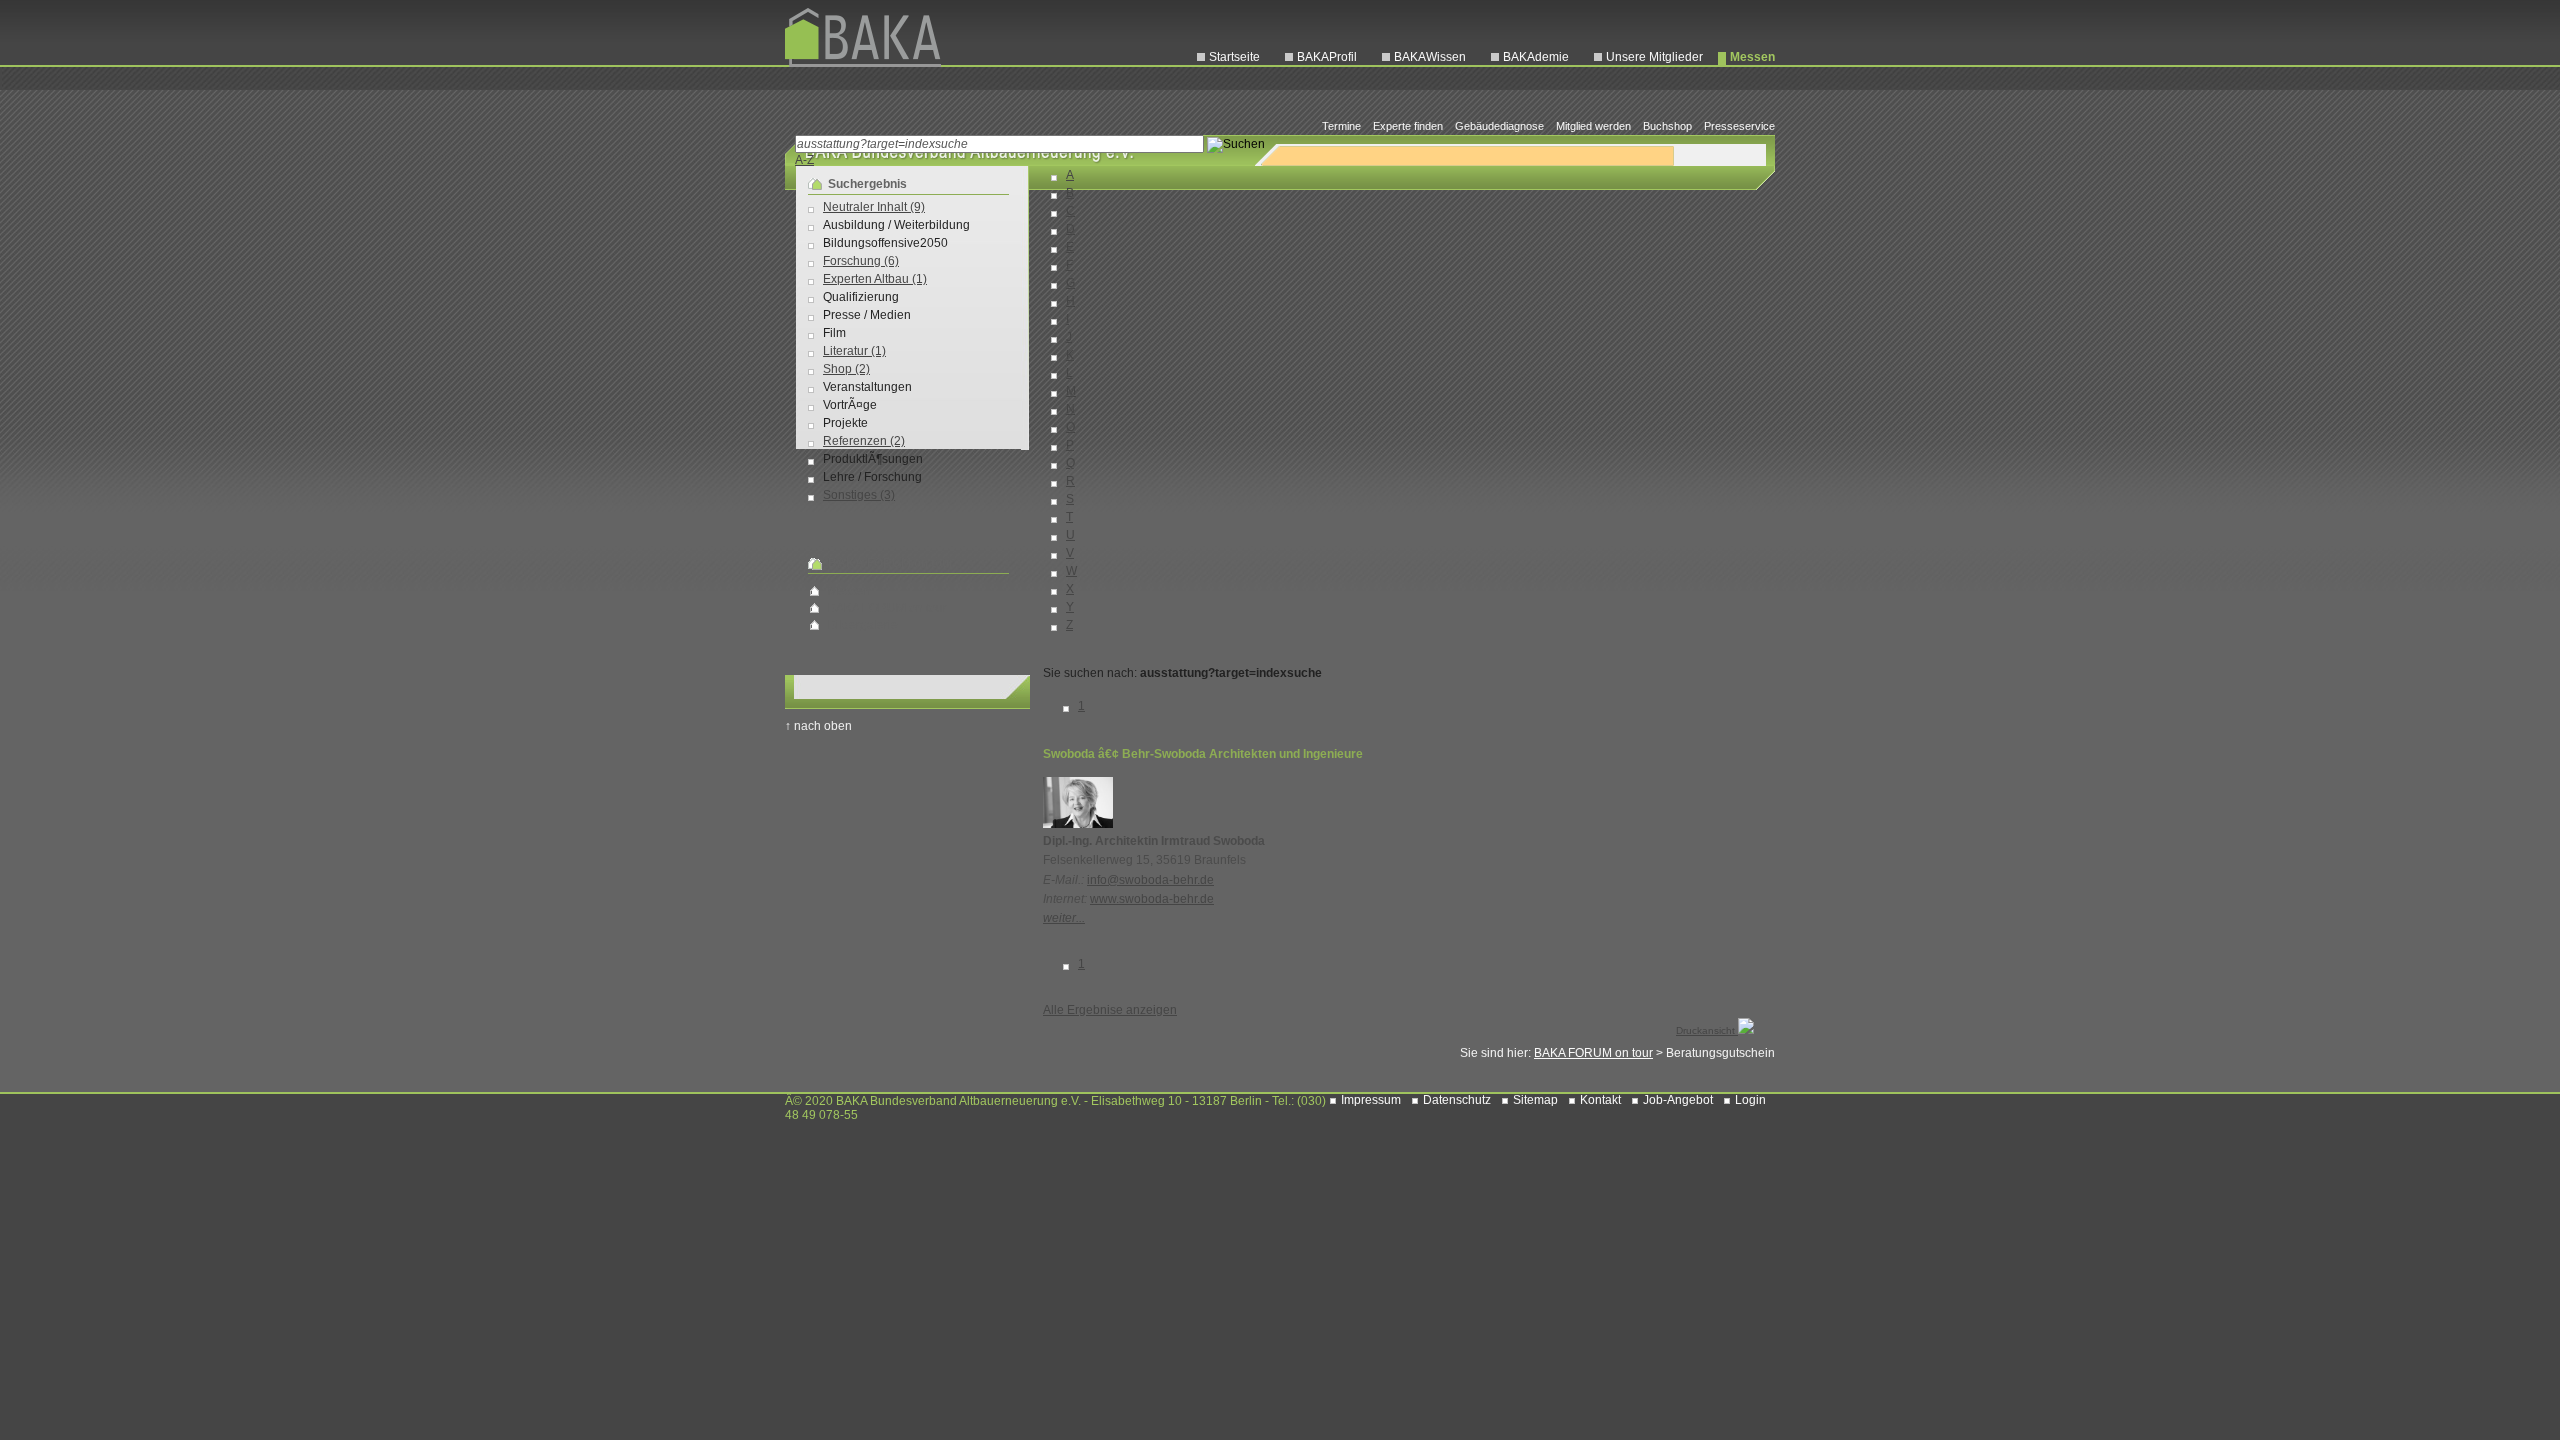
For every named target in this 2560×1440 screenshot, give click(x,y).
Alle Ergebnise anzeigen (1110, 1010)
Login (1750, 1100)
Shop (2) (846, 369)
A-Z (804, 160)
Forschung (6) (861, 261)
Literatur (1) (854, 351)
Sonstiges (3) (859, 495)
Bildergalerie (863, 625)
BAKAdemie (1536, 57)
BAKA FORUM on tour (887, 608)
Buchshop (1667, 126)
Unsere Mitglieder (1654, 57)
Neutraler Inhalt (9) (874, 207)
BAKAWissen (1430, 57)
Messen (1752, 57)
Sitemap (1535, 1100)
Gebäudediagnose (1499, 126)
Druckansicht (1707, 1030)
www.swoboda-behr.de (1152, 899)
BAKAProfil (1327, 57)
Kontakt (1600, 1100)
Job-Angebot (1678, 1100)
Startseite (1234, 57)
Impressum (1371, 1100)
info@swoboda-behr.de (1150, 880)
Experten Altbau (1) (875, 279)
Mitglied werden (1593, 126)
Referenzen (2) (864, 441)
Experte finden (1408, 126)
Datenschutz (1457, 1100)
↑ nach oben (818, 726)
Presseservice (1739, 126)
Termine (1341, 126)
